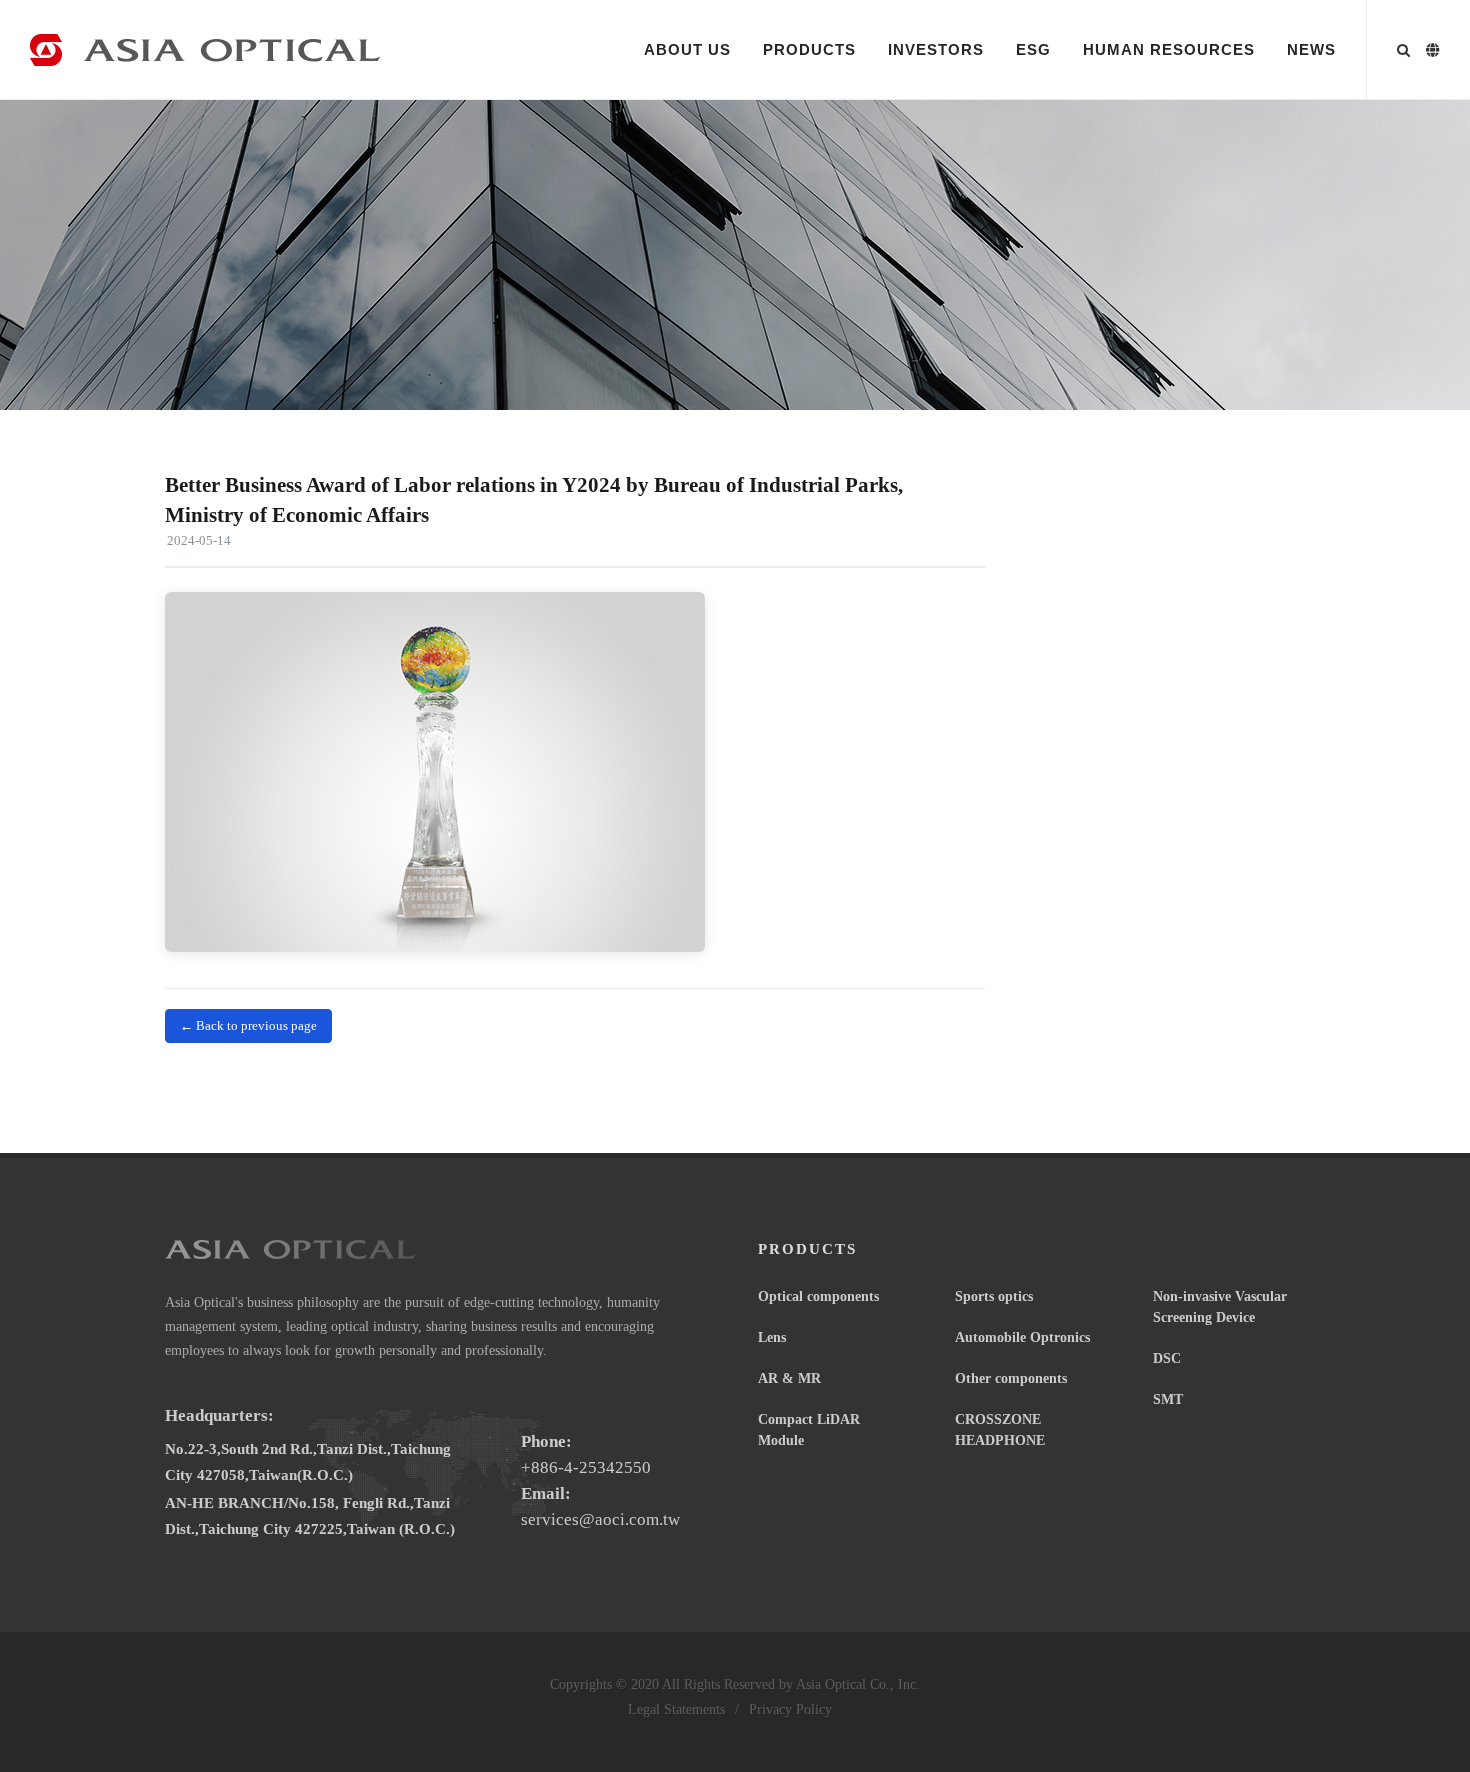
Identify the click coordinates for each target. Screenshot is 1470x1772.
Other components (1011, 1378)
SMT (1168, 1399)
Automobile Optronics (1022, 1337)
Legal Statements (676, 1709)
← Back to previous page (248, 1025)
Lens (772, 1337)
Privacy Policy (790, 1709)
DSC (1167, 1358)
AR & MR (789, 1378)
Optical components (818, 1296)
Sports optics (994, 1296)
